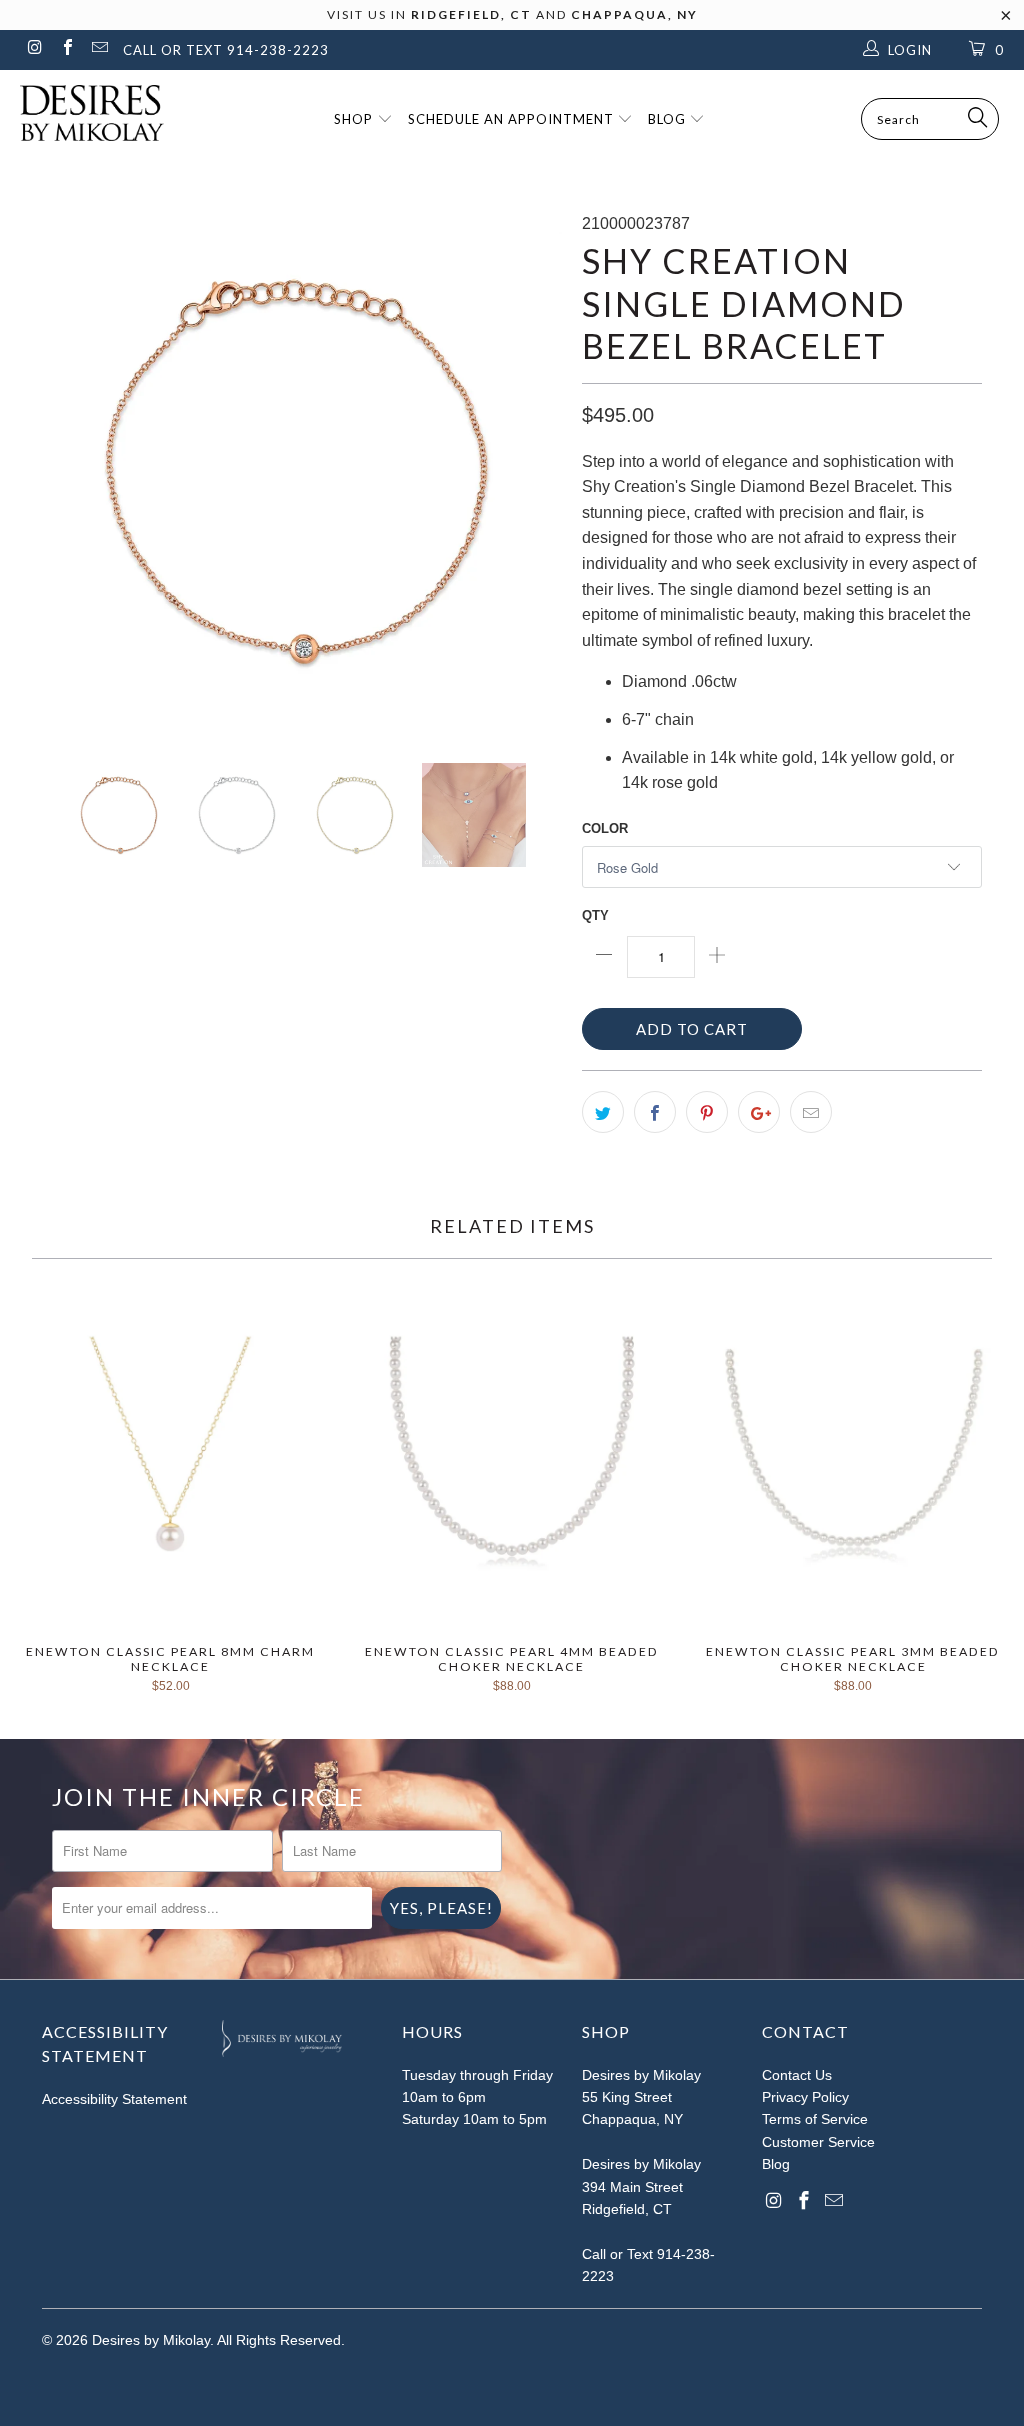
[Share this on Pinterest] (707, 1112)
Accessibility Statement (114, 2099)
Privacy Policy (805, 2097)
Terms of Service (815, 2119)
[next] (534, 471)
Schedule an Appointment (513, 119)
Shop (355, 119)
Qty (595, 915)
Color (605, 828)
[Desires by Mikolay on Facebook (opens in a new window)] (66, 49)
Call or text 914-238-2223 (226, 50)
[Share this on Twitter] (603, 1112)
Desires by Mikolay (151, 2340)
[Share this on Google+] (759, 1112)
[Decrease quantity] (604, 957)
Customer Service (818, 2142)
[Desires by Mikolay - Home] (82, 113)
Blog (669, 119)
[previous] (69, 471)
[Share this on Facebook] (655, 1112)
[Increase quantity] (717, 957)
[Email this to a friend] (811, 1112)
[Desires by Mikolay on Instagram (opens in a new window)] (34, 49)
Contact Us (797, 2075)
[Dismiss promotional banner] (1006, 21)
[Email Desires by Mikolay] (99, 49)
